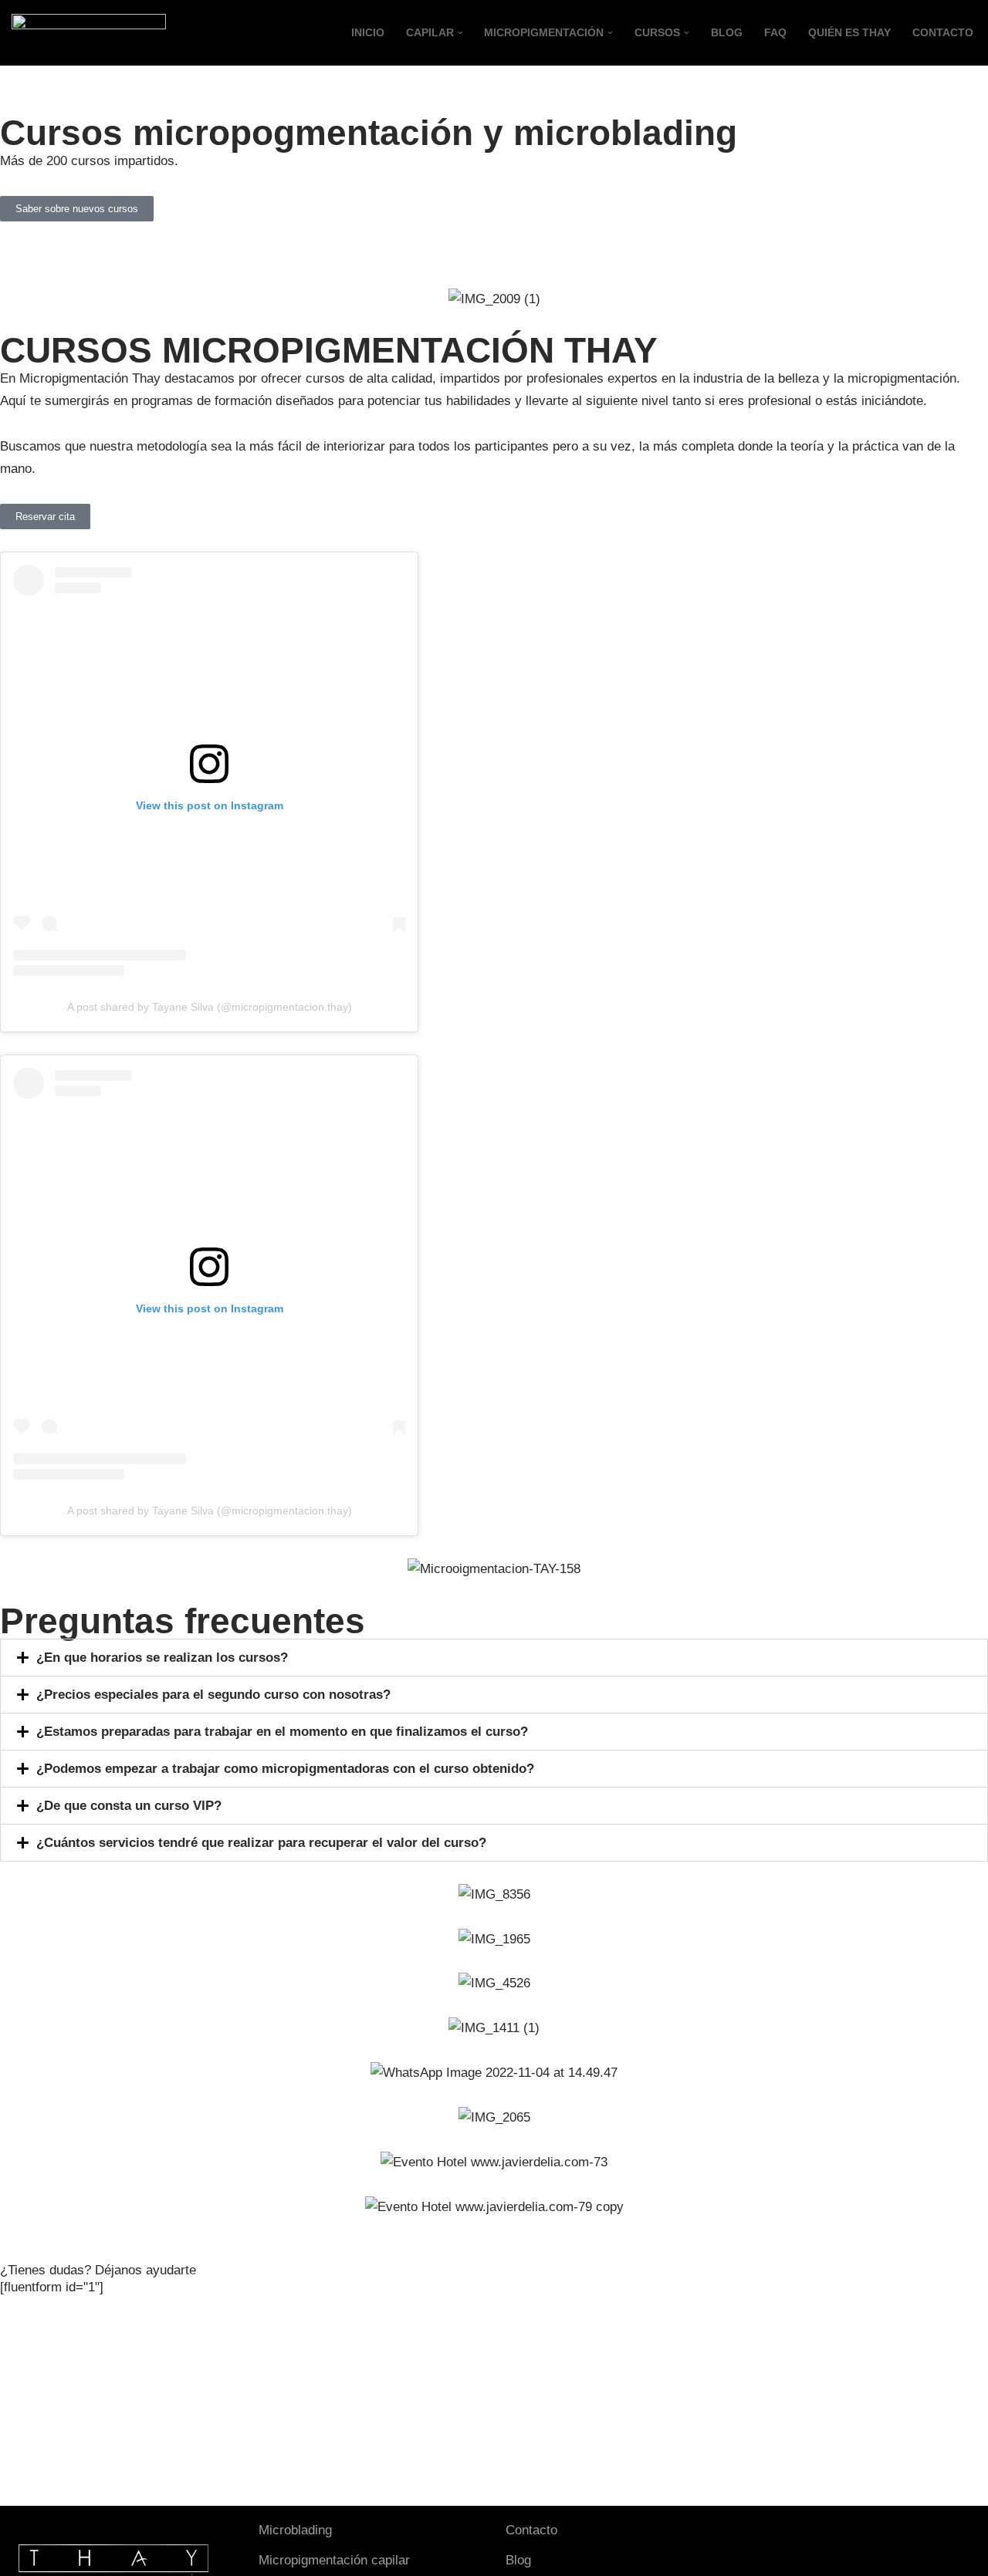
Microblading (295, 2530)
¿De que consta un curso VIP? (129, 1806)
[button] (460, 33)
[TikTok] (787, 2534)
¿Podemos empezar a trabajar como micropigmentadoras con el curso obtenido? (285, 1769)
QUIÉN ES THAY (849, 33)
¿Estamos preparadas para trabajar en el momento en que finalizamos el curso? (284, 1732)
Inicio (368, 33)
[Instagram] (762, 2534)
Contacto (531, 2530)
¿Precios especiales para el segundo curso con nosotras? (213, 1695)
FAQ (775, 33)
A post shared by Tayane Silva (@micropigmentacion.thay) (210, 1007)
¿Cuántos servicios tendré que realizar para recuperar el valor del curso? (261, 1843)
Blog (727, 33)
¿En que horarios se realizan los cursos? (162, 1658)
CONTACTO (943, 33)
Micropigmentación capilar (334, 2560)
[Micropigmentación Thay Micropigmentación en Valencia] (89, 33)
